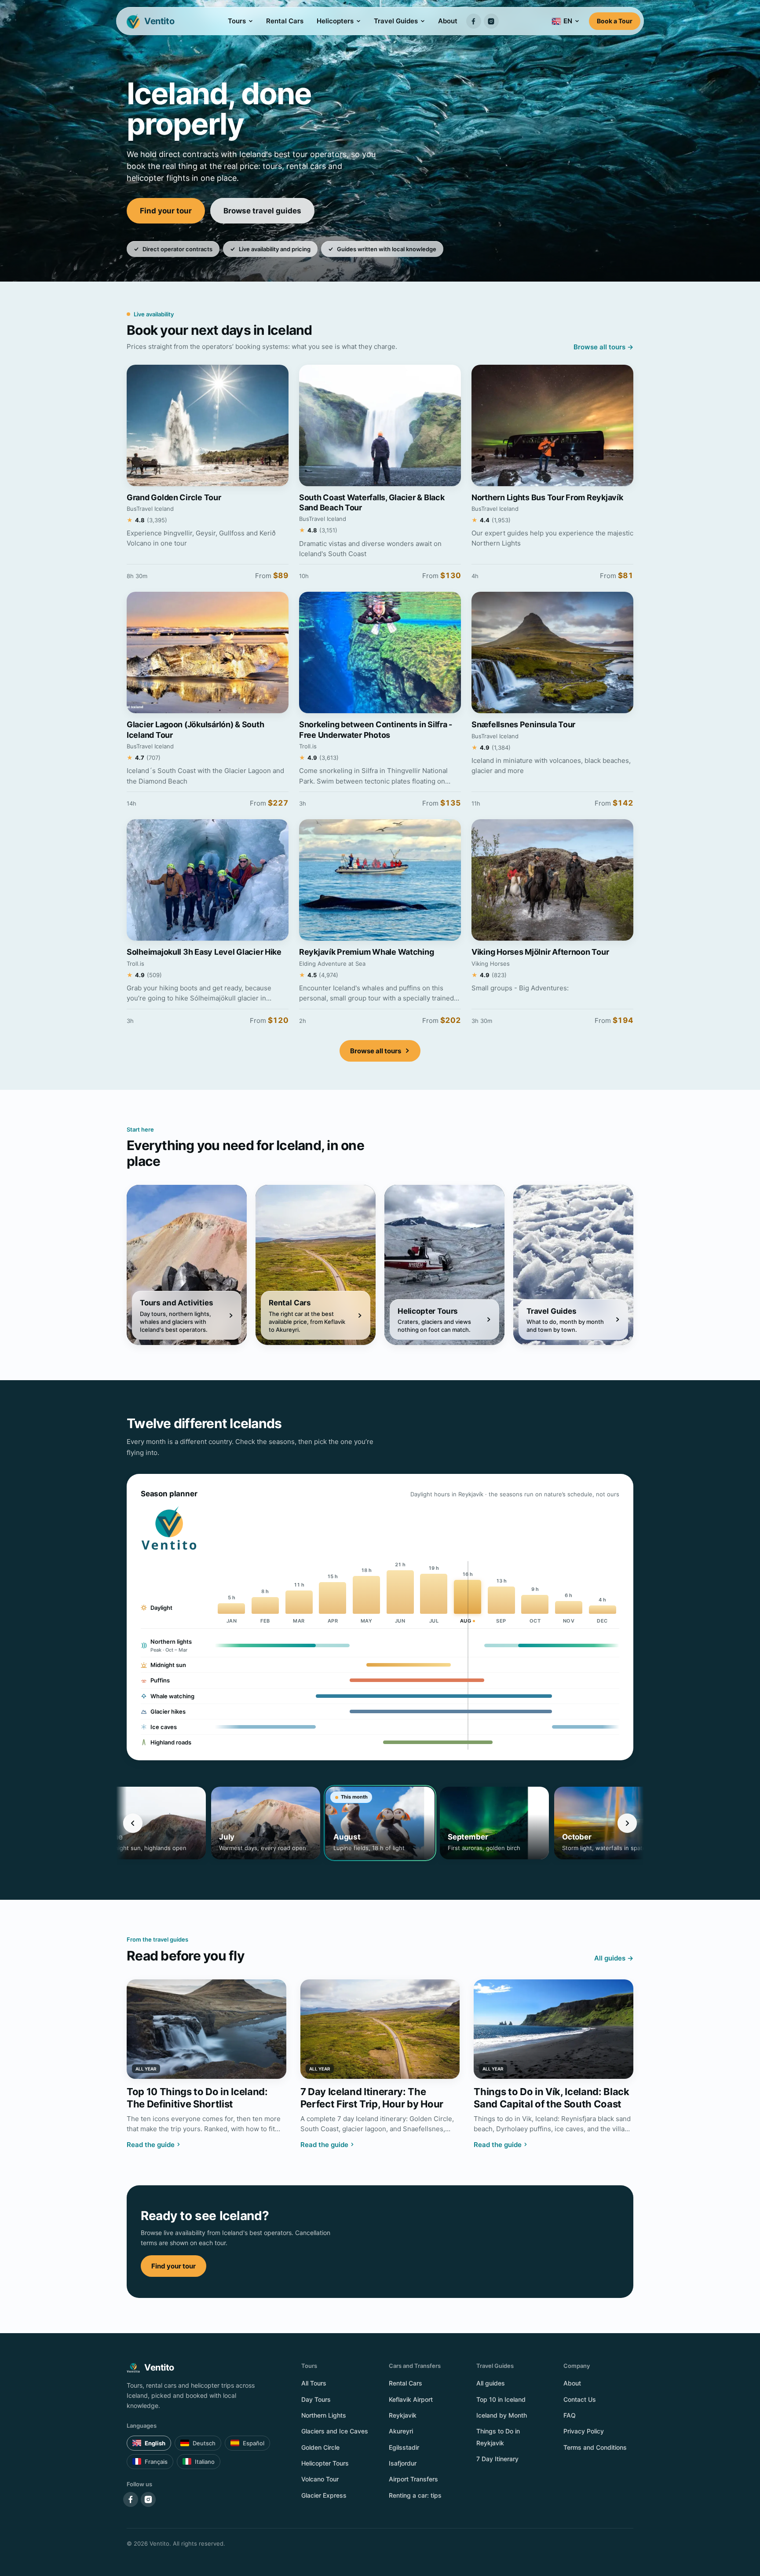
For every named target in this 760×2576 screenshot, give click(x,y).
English (155, 2443)
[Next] (627, 1823)
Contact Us (580, 2399)
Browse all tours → (603, 347)
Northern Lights (324, 2415)
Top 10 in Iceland (501, 2399)
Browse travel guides (262, 211)
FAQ (570, 2415)
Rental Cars (285, 21)
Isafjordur (403, 2463)
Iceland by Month (502, 2415)
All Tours (314, 2383)
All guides (491, 2383)
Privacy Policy (584, 2431)
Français (156, 2462)
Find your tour (166, 211)
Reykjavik (403, 2415)
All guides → (614, 1958)
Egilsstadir (404, 2447)
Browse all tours (376, 1051)
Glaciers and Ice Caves (335, 2431)
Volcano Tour (320, 2479)
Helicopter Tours (325, 2463)
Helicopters (335, 21)
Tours (237, 21)
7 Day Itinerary (497, 2459)
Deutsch (204, 2443)
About (448, 21)
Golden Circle (320, 2447)
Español (254, 2443)
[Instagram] (491, 21)
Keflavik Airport (411, 2399)
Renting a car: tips (415, 2495)
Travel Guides (396, 21)
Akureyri (401, 2431)
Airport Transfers (413, 2479)
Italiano (205, 2462)
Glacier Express (324, 2495)
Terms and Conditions (595, 2447)
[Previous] (133, 1823)
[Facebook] (474, 21)
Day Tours (316, 2399)
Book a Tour (615, 21)
